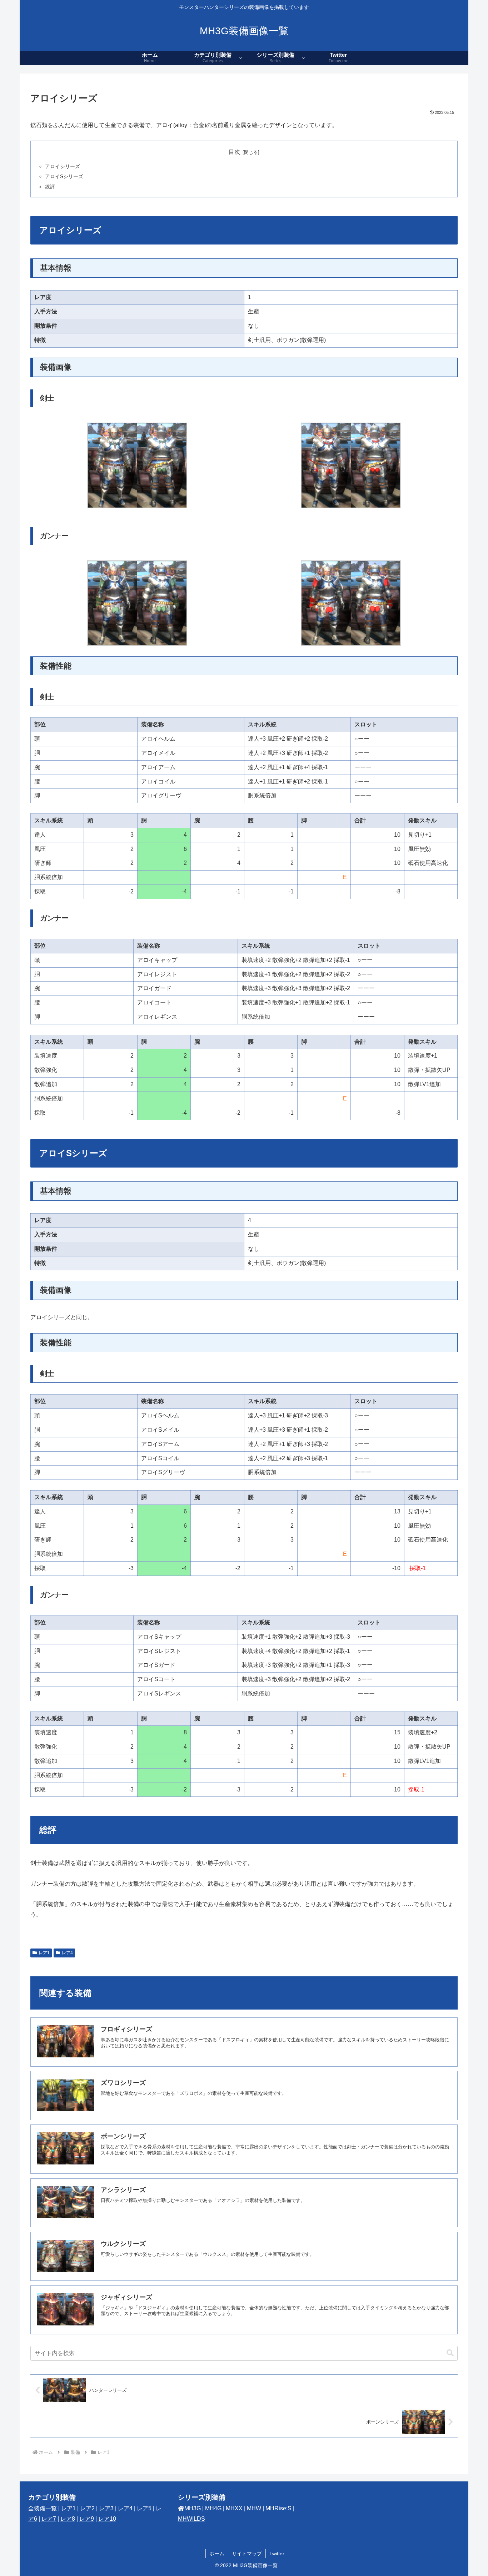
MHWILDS (191, 2519)
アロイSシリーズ (64, 176)
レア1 (44, 1953)
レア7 (49, 2519)
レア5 (144, 2508)
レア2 (87, 2508)
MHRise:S (278, 2508)
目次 (234, 152)
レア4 (67, 1953)
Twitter (277, 2554)
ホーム (217, 2554)
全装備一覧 (43, 2508)
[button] (450, 2353)
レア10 (107, 2519)
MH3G (193, 2508)
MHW (254, 2508)
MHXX (234, 2508)
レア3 (106, 2508)
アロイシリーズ (63, 166)
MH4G (213, 2508)
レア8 (68, 2519)
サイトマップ (247, 2554)
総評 (50, 187)
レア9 (87, 2519)
